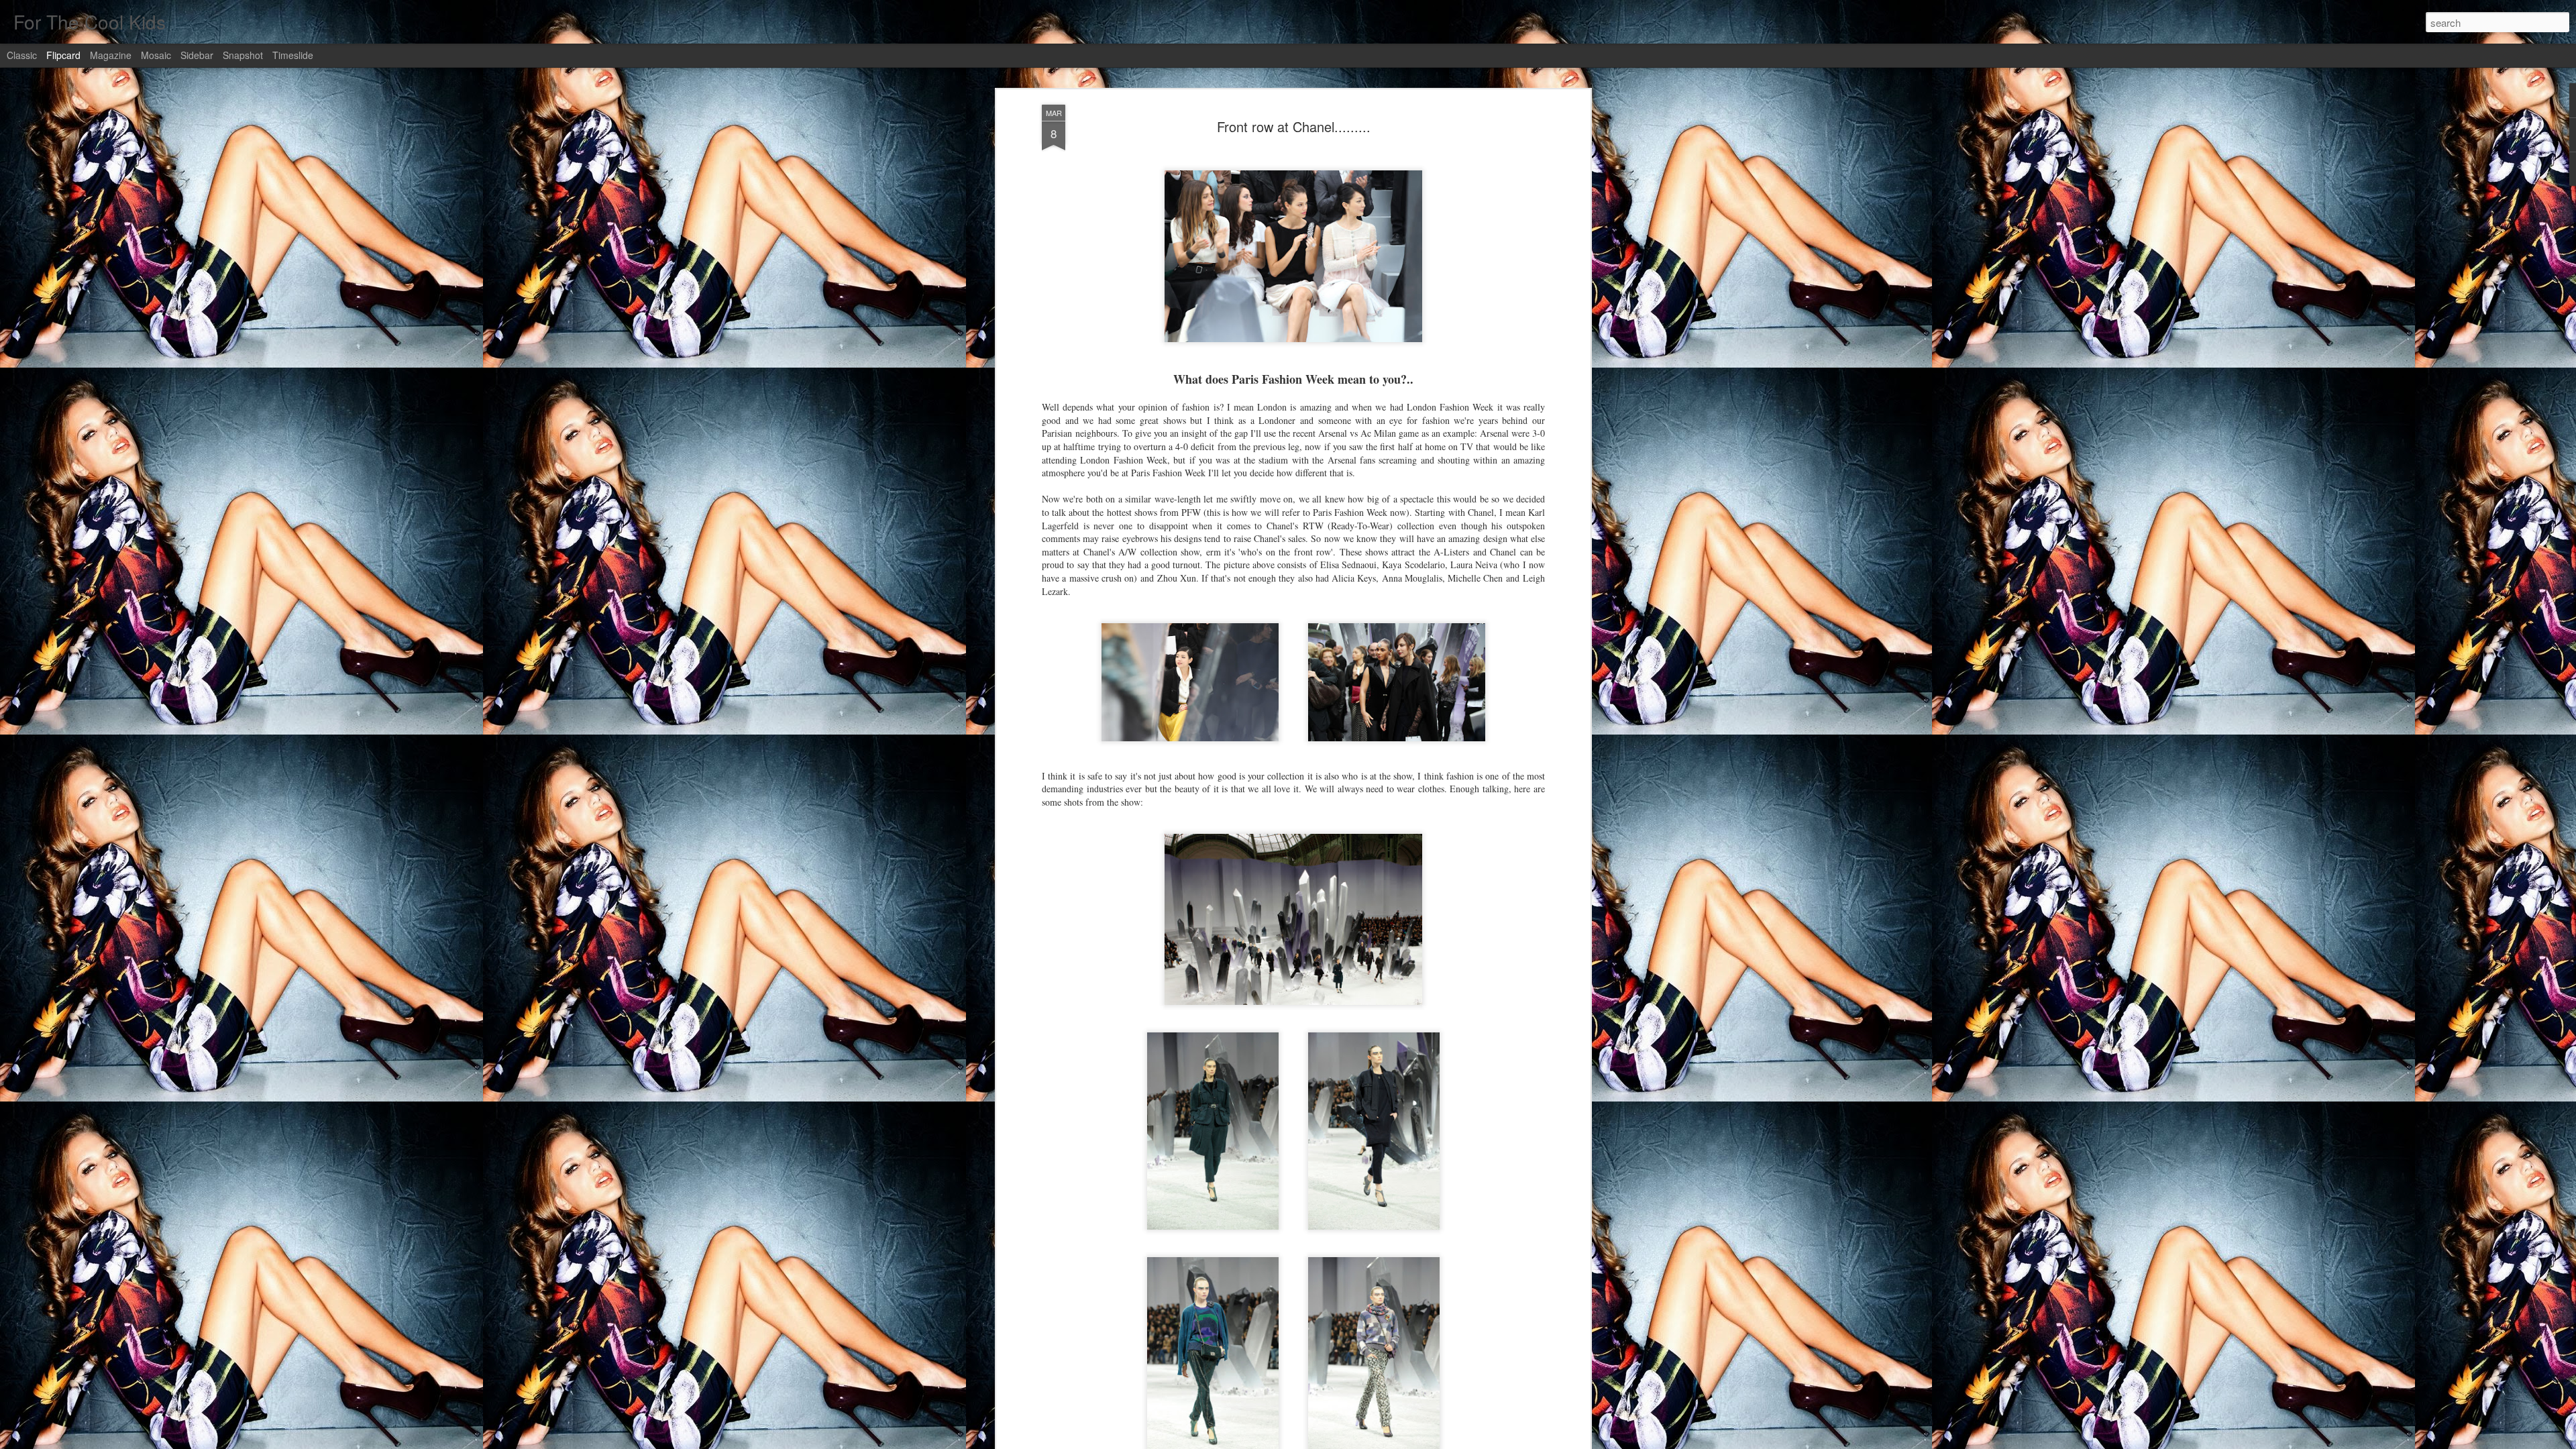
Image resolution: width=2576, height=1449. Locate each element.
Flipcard (63, 55)
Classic (22, 55)
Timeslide (293, 55)
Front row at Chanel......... (1294, 126)
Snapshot (243, 55)
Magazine (111, 55)
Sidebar (197, 55)
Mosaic (156, 55)
